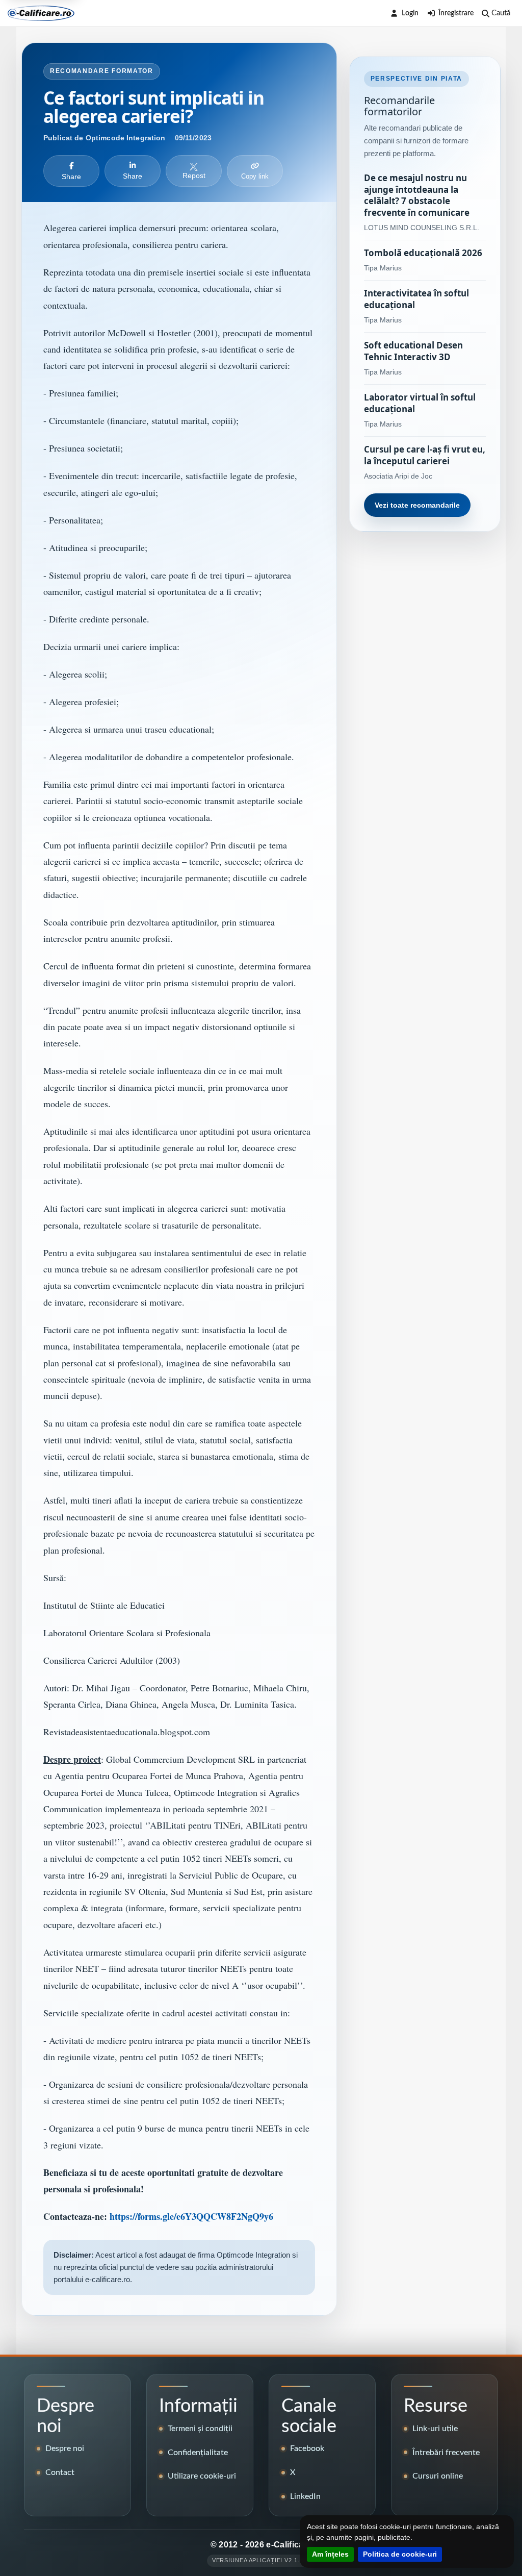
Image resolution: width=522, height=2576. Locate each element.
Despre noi (65, 2448)
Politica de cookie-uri (400, 2554)
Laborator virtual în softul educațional (420, 403)
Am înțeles (330, 2554)
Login (410, 13)
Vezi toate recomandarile (417, 505)
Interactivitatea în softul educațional (416, 299)
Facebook (307, 2448)
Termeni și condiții (200, 2429)
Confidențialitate (198, 2453)
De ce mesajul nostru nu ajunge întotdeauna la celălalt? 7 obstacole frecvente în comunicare (417, 196)
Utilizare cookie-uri (202, 2476)
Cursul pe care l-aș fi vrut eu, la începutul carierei (425, 455)
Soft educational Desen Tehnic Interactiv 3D (413, 351)
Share (71, 177)
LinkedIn (305, 2496)
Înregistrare (456, 13)
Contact (60, 2472)
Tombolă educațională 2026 (423, 253)
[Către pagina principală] (41, 13)
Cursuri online (438, 2476)
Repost (194, 176)
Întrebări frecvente (446, 2453)
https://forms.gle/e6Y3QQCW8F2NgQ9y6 (191, 2216)
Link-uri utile (435, 2429)
